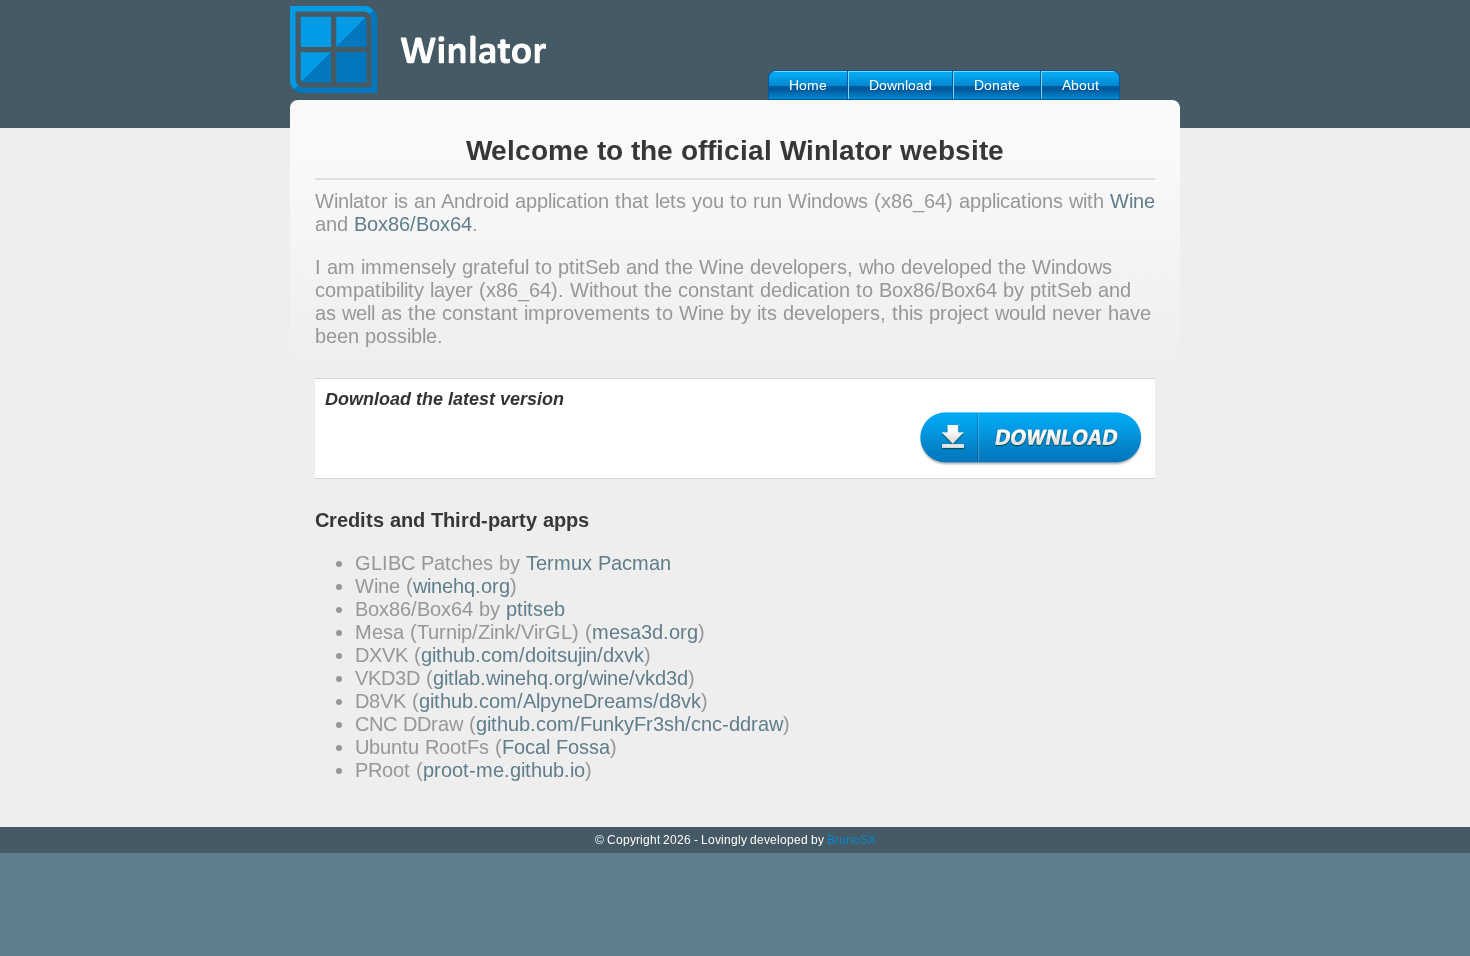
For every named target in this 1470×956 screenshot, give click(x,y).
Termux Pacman (598, 563)
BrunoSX (851, 840)
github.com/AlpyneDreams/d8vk (560, 701)
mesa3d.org (645, 632)
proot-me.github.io (504, 770)
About (1080, 85)
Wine (1132, 201)
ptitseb (535, 609)
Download (900, 85)
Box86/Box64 (413, 224)
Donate (997, 85)
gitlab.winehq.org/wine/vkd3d (560, 678)
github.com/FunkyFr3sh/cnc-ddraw (629, 724)
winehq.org (461, 586)
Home (808, 85)
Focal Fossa (556, 747)
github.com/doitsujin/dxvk (532, 655)
